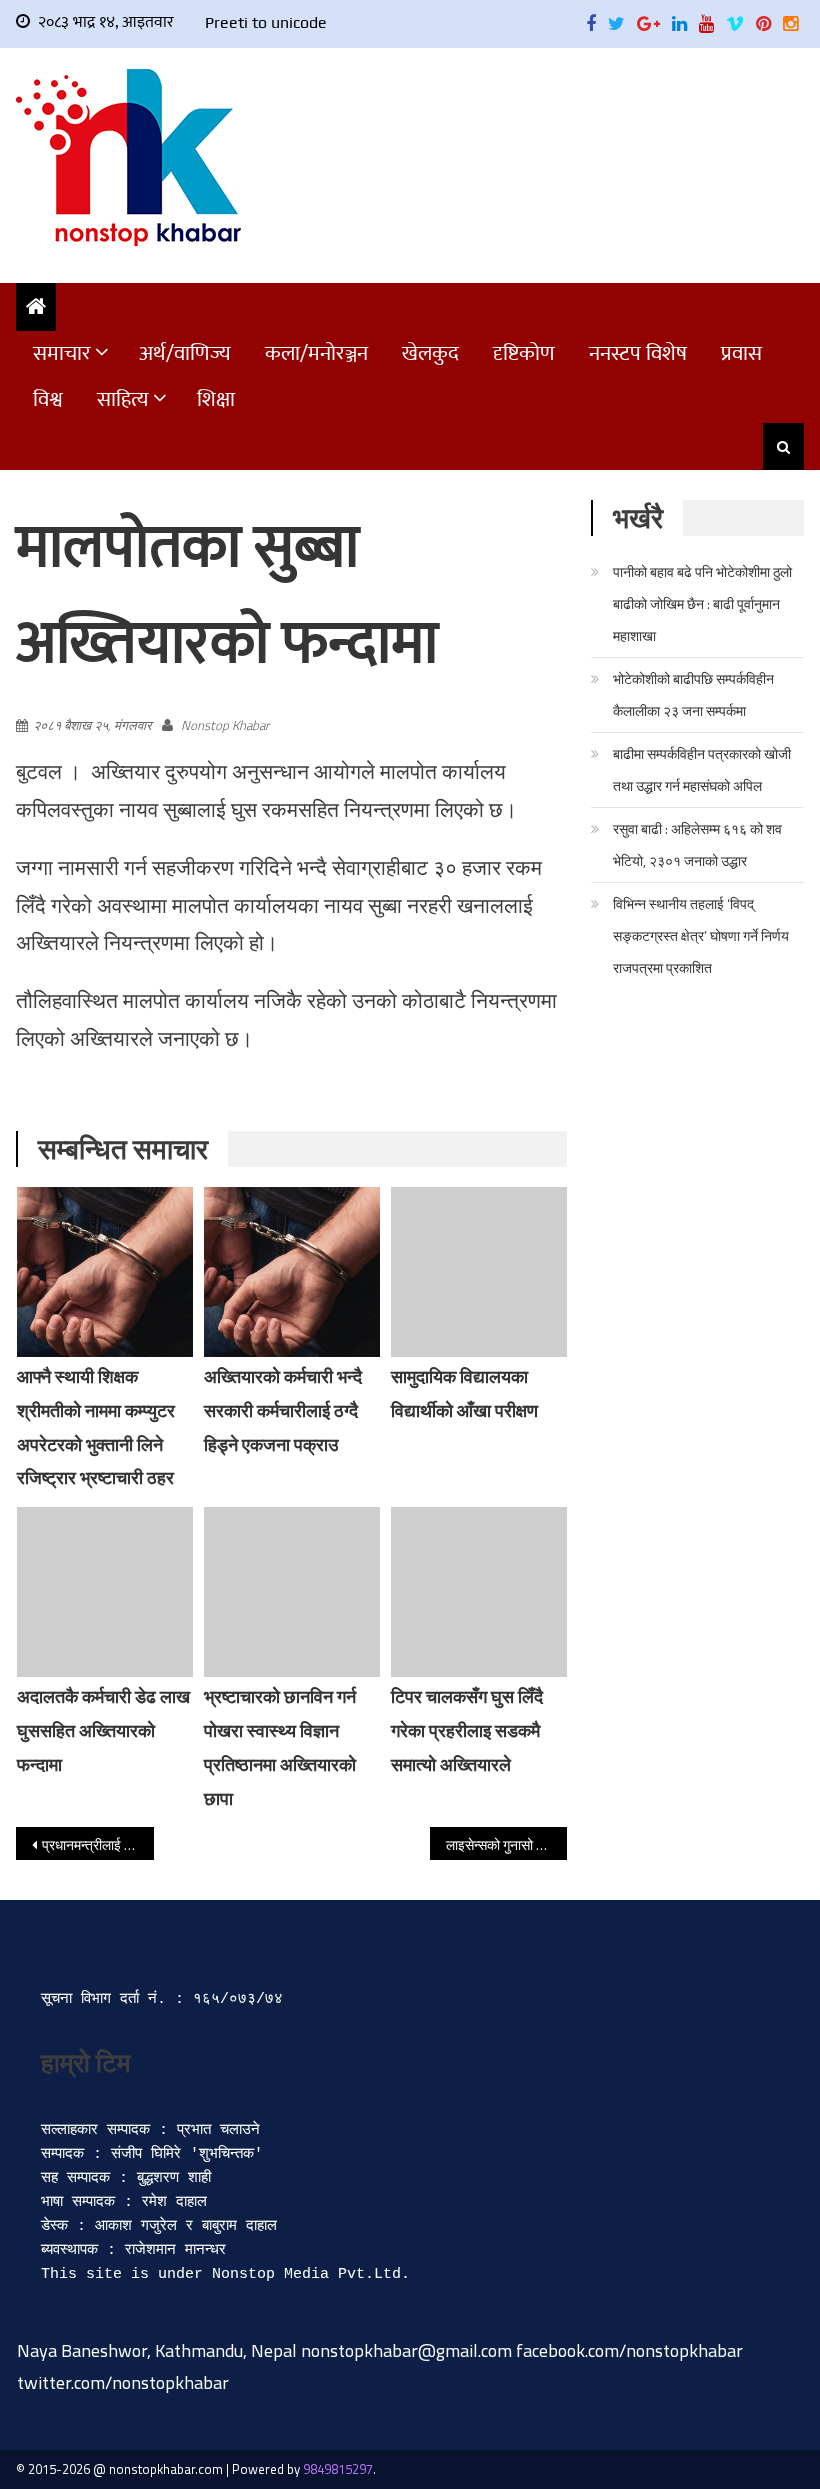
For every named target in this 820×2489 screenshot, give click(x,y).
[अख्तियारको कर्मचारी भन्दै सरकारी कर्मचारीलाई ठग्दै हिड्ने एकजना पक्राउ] (292, 1272)
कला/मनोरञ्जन (316, 353)
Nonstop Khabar (225, 725)
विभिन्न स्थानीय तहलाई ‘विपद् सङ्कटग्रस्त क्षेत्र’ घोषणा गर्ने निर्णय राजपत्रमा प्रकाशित (701, 935)
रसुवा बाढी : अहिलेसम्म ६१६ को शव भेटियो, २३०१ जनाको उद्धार (697, 844)
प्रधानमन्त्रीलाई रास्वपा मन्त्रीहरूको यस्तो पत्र (98, 1844)
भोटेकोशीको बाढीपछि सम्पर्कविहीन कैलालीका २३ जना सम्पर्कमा (693, 694)
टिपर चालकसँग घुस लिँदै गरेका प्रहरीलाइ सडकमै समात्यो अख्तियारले (467, 1730)
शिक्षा (216, 399)
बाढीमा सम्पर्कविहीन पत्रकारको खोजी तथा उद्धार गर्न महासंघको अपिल (702, 769)
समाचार (62, 353)
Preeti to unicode (266, 22)
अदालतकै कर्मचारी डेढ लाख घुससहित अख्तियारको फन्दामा (103, 1730)
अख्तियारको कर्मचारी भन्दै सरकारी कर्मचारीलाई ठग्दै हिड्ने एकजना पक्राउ (283, 1410)
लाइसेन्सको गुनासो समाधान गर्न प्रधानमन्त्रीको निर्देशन (507, 1844)
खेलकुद (430, 353)
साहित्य (123, 399)
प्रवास (741, 353)
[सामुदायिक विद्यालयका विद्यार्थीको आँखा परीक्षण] (479, 1272)
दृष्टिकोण (524, 353)
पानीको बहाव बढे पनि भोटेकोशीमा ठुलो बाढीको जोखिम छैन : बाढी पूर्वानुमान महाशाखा (702, 603)
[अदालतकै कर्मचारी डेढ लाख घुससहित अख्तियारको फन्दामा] (105, 1592)
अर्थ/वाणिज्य (185, 353)
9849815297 (338, 2469)
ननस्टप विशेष (638, 353)
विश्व (48, 399)
